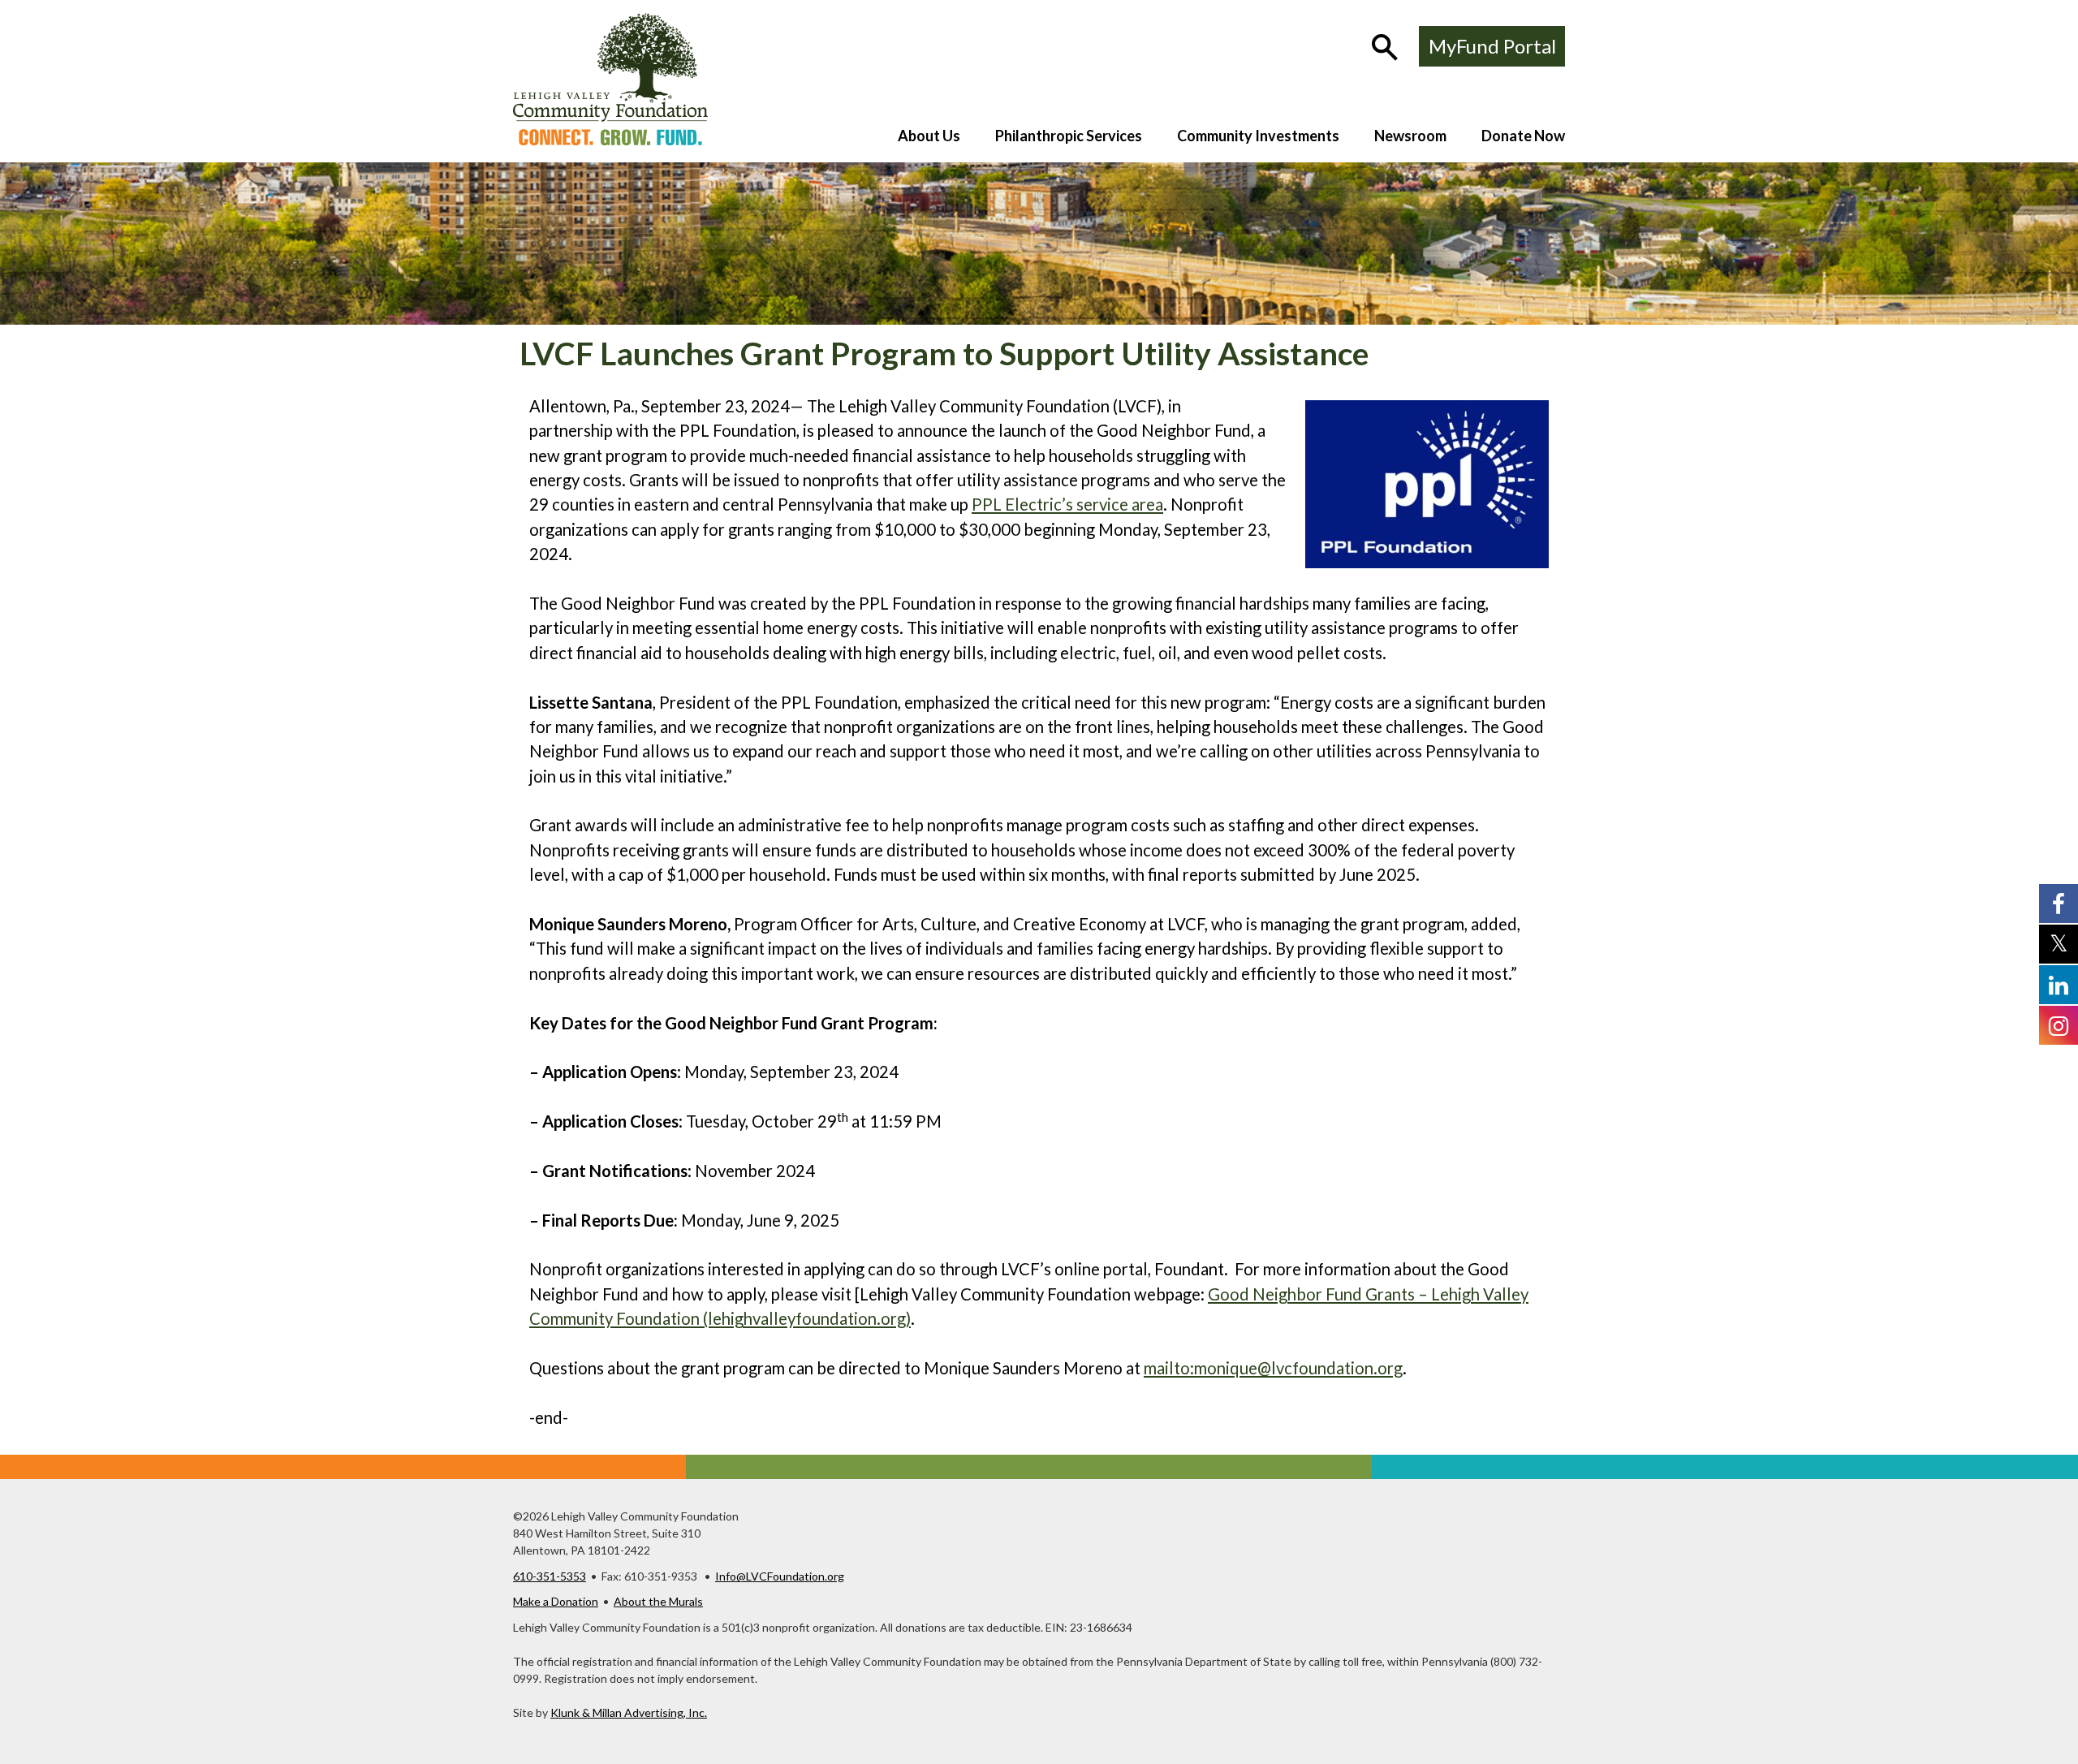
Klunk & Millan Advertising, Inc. (629, 1712)
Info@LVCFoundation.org (780, 1576)
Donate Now (1523, 136)
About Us (929, 136)
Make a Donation (556, 1601)
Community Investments (1258, 136)
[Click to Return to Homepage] (610, 140)
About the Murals (658, 1601)
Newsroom (1410, 136)
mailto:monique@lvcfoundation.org (1273, 1368)
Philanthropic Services (1069, 136)
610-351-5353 (550, 1576)
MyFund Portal (1492, 46)
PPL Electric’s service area (1067, 504)
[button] (1386, 49)
